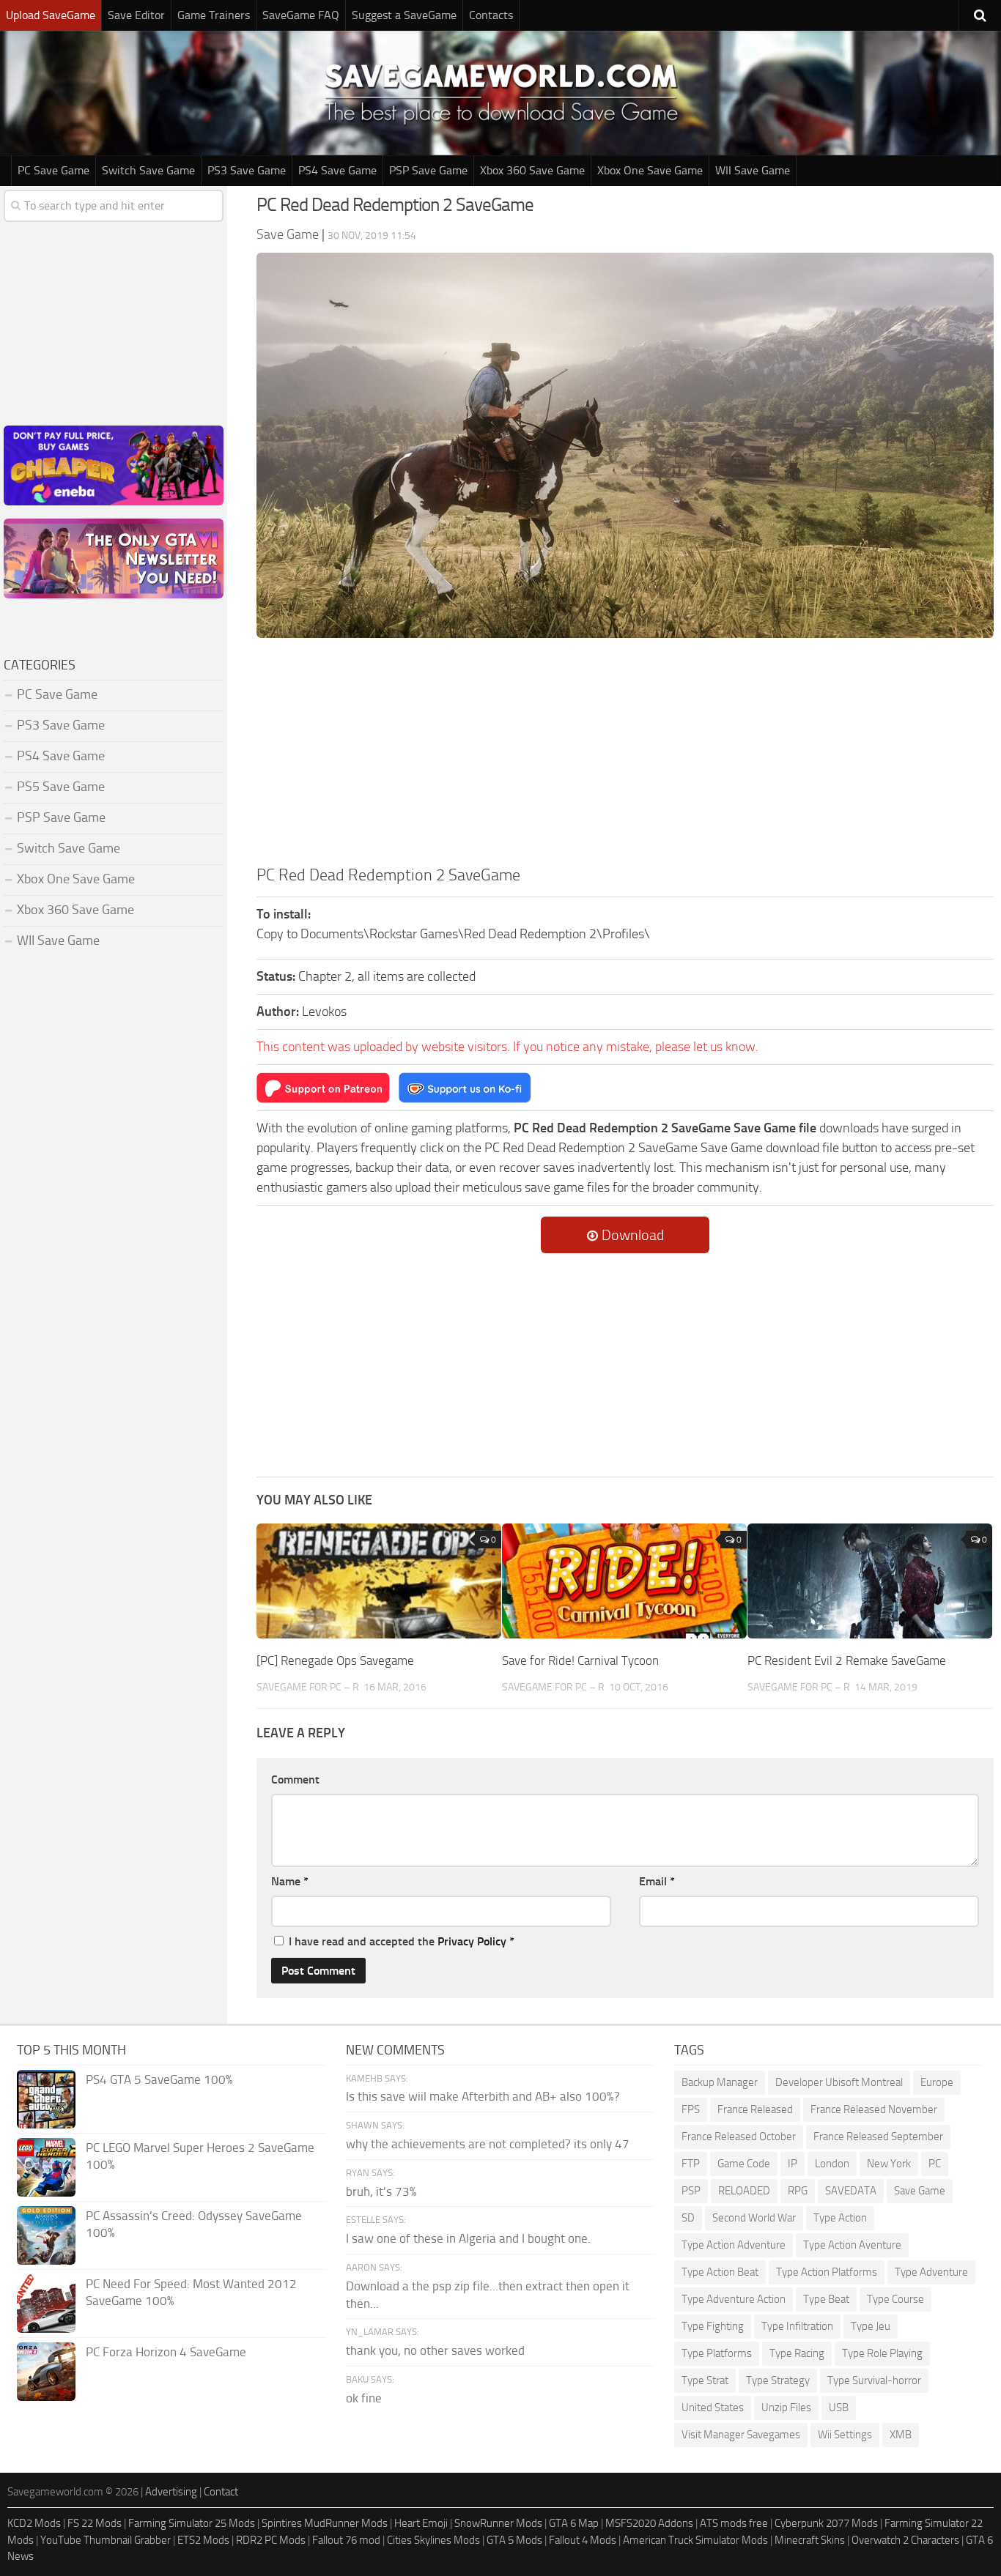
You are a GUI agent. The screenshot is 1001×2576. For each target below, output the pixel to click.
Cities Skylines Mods (433, 2540)
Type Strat (705, 2380)
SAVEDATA (851, 2191)
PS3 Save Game (247, 170)
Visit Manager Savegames (741, 2435)
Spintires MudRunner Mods (325, 2523)
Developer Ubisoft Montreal (839, 2082)
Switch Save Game (148, 170)
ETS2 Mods (203, 2540)
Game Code (744, 2164)
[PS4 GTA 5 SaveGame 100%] (46, 2099)
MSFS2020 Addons (649, 2523)
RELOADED (744, 2191)
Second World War (754, 2218)
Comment (295, 1779)
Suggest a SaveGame (404, 15)
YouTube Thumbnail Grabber (106, 2540)
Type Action (840, 2218)
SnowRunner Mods (498, 2523)
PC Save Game (53, 170)
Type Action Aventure (852, 2245)
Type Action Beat (720, 2272)
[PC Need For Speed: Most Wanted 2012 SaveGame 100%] (46, 2304)
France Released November (874, 2109)
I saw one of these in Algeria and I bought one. (468, 2238)
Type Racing (797, 2353)
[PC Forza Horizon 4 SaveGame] (46, 2372)
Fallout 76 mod (346, 2540)
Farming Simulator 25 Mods (192, 2523)
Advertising (171, 2492)
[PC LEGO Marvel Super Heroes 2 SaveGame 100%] (46, 2167)
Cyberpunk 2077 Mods (826, 2523)
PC (935, 2164)
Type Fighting (713, 2326)
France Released (755, 2109)
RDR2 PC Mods (271, 2540)
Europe (937, 2082)
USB (839, 2408)
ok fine (364, 2398)
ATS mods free (734, 2523)
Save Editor (136, 15)
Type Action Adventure (734, 2245)
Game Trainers (214, 15)
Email (657, 1881)
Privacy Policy (472, 1941)
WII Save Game (753, 170)
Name (290, 1881)
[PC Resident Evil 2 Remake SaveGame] (870, 1581)
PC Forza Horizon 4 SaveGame (166, 2352)
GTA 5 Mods (514, 2540)
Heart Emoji (421, 2523)
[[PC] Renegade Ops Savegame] (379, 1581)
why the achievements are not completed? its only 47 (488, 2144)
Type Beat (826, 2299)
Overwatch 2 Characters (905, 2540)
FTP (691, 2164)
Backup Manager (720, 2082)
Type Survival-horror (874, 2380)
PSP (691, 2191)
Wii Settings (845, 2435)
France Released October (739, 2137)
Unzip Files (786, 2408)
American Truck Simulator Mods (695, 2540)
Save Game (920, 2191)
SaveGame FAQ (301, 15)
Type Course (895, 2299)
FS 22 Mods (95, 2523)
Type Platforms (717, 2353)
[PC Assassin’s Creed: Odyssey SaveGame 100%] (46, 2235)
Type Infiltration (797, 2326)
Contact (221, 2492)
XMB (901, 2435)
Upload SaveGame (51, 15)
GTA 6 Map (574, 2523)
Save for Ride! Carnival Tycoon (580, 1660)
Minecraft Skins (810, 2540)
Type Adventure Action (734, 2299)
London (832, 2164)
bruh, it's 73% (381, 2191)
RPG (798, 2191)
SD (688, 2218)
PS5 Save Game (61, 787)
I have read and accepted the (402, 1941)
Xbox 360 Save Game (532, 170)
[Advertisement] (625, 754)
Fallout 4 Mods (583, 2540)
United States (713, 2408)
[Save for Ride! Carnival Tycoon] (624, 1581)
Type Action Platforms (827, 2272)
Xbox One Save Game (650, 170)
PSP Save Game (428, 170)
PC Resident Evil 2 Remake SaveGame (847, 1660)
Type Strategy (778, 2380)
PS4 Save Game (337, 170)
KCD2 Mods (34, 2523)
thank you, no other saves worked (435, 2350)
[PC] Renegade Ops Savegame (335, 1660)
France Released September (878, 2137)
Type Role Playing (882, 2353)
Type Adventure (931, 2272)
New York (889, 2164)
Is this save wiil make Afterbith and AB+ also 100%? (483, 2096)
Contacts (491, 15)
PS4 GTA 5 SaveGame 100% (159, 2079)
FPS (691, 2109)
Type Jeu (871, 2326)
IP (793, 2164)
